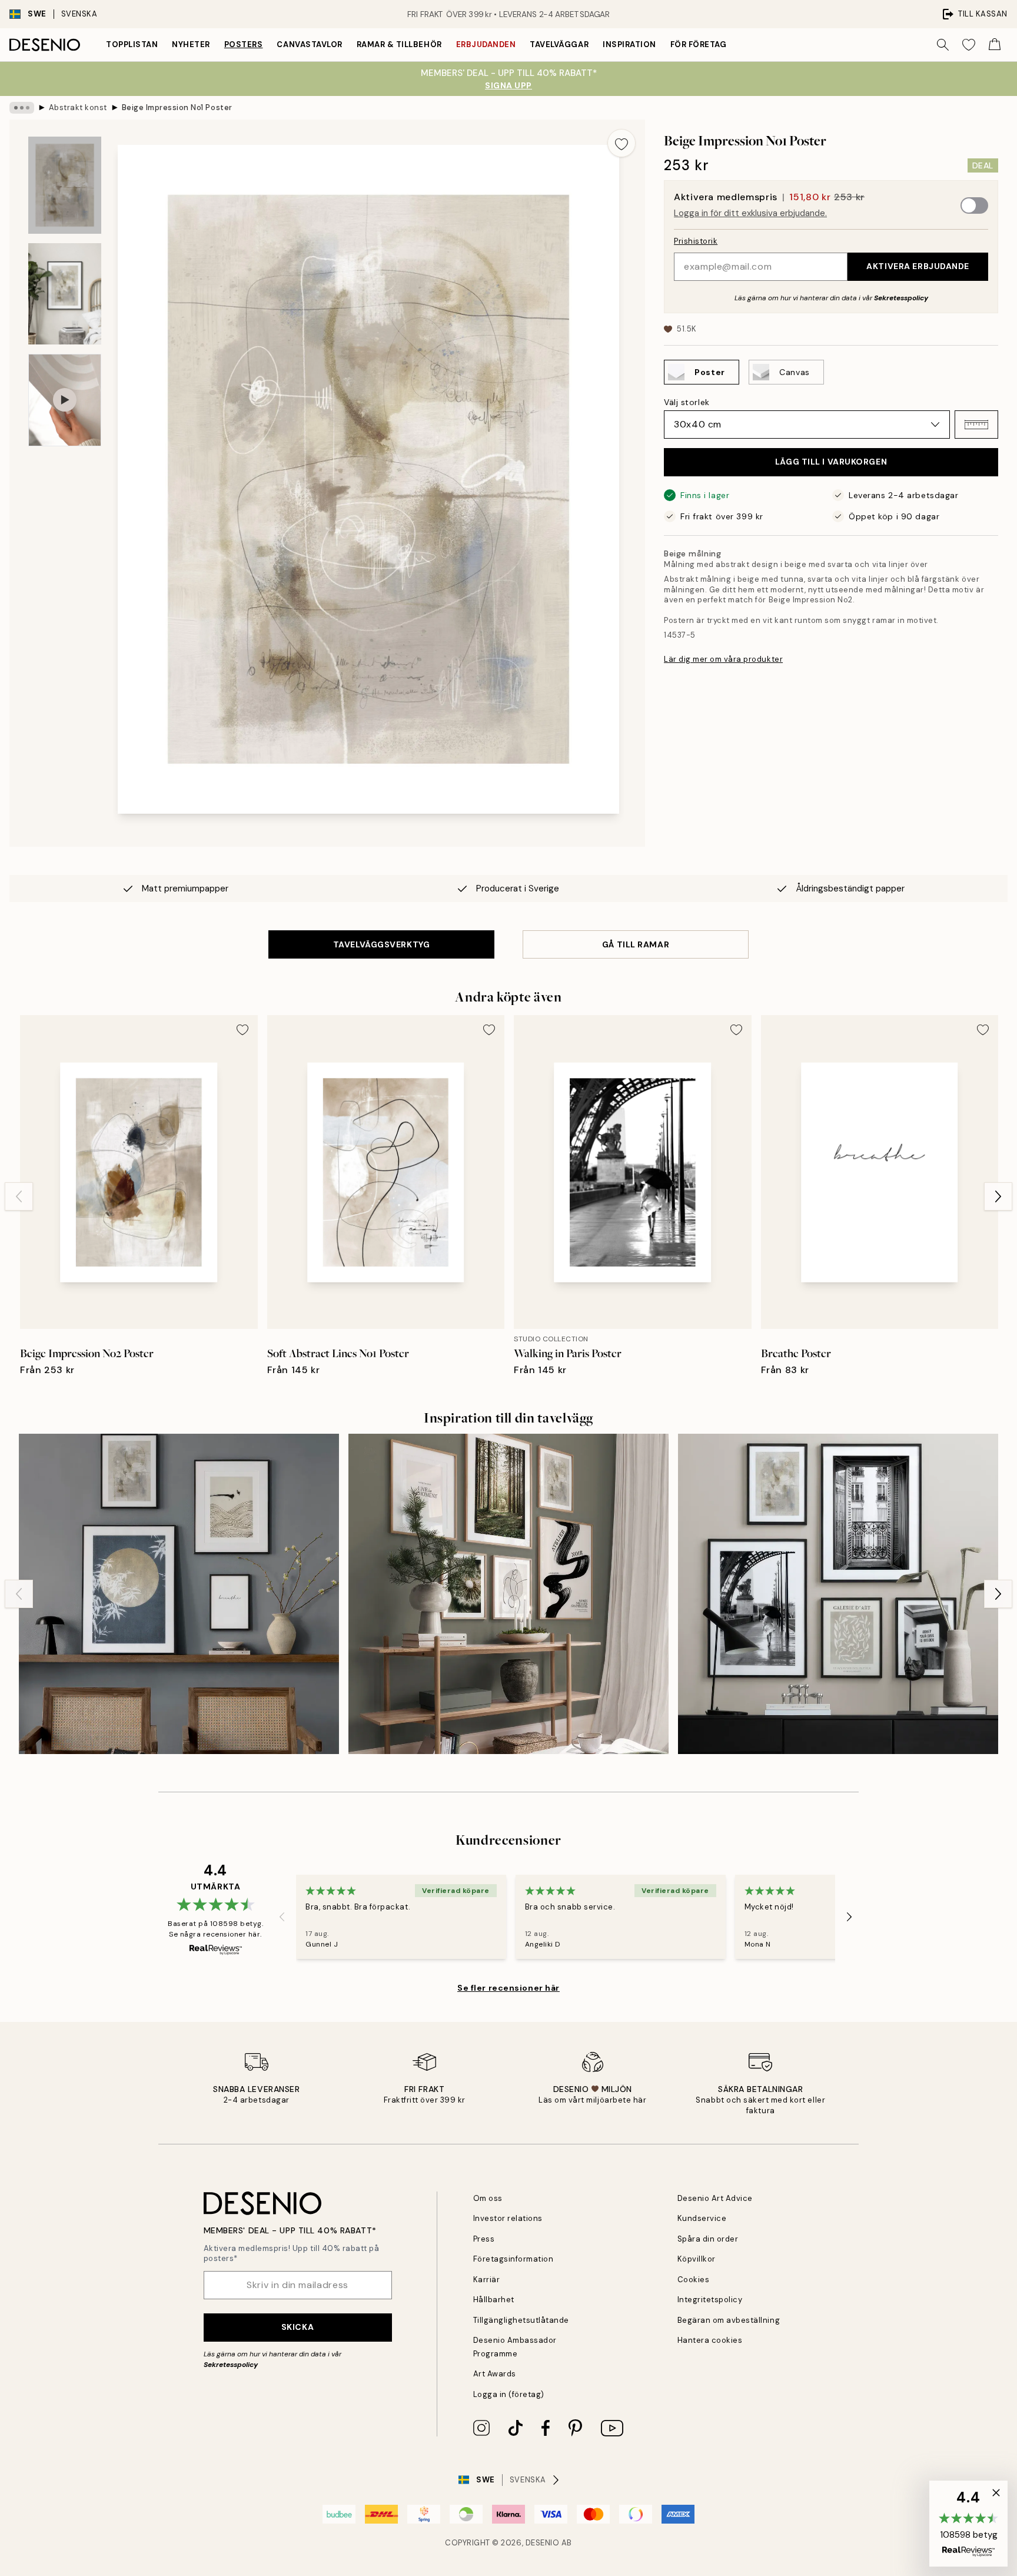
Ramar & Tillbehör (399, 44)
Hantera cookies (710, 2340)
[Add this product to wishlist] (621, 143)
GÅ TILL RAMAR (636, 944)
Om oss (488, 2198)
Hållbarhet (494, 2300)
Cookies (694, 2280)
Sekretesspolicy (901, 298)
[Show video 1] (65, 400)
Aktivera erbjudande (918, 266)
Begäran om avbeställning (729, 2320)
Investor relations (508, 2218)
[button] (976, 425)
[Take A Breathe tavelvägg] (179, 1594)
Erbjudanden (486, 44)
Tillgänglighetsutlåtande (521, 2320)
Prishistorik (696, 241)
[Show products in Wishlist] (969, 45)
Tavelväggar (559, 44)
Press (484, 2239)
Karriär (487, 2280)
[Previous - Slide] (19, 1196)
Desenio (543, 2543)
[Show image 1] (65, 185)
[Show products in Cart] (995, 45)
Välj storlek (687, 402)
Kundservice (702, 2218)
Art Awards (495, 2374)
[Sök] (943, 45)
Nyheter (191, 44)
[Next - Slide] (998, 1196)
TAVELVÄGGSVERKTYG (382, 944)
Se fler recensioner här (508, 1988)
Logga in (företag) (509, 2394)
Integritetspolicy (710, 2300)
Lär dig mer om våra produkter (723, 659)
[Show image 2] (65, 294)
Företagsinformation (514, 2259)
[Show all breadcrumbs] (22, 108)
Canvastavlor (309, 44)
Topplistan (132, 44)
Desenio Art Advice (715, 2198)
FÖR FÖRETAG (699, 44)
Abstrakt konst (78, 107)
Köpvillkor (697, 2259)
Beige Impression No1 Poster (177, 107)
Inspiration (629, 44)
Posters (244, 44)
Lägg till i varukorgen (831, 462)
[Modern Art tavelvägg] (838, 1594)
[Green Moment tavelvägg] (508, 1594)
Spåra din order (708, 2239)
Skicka (298, 2327)
